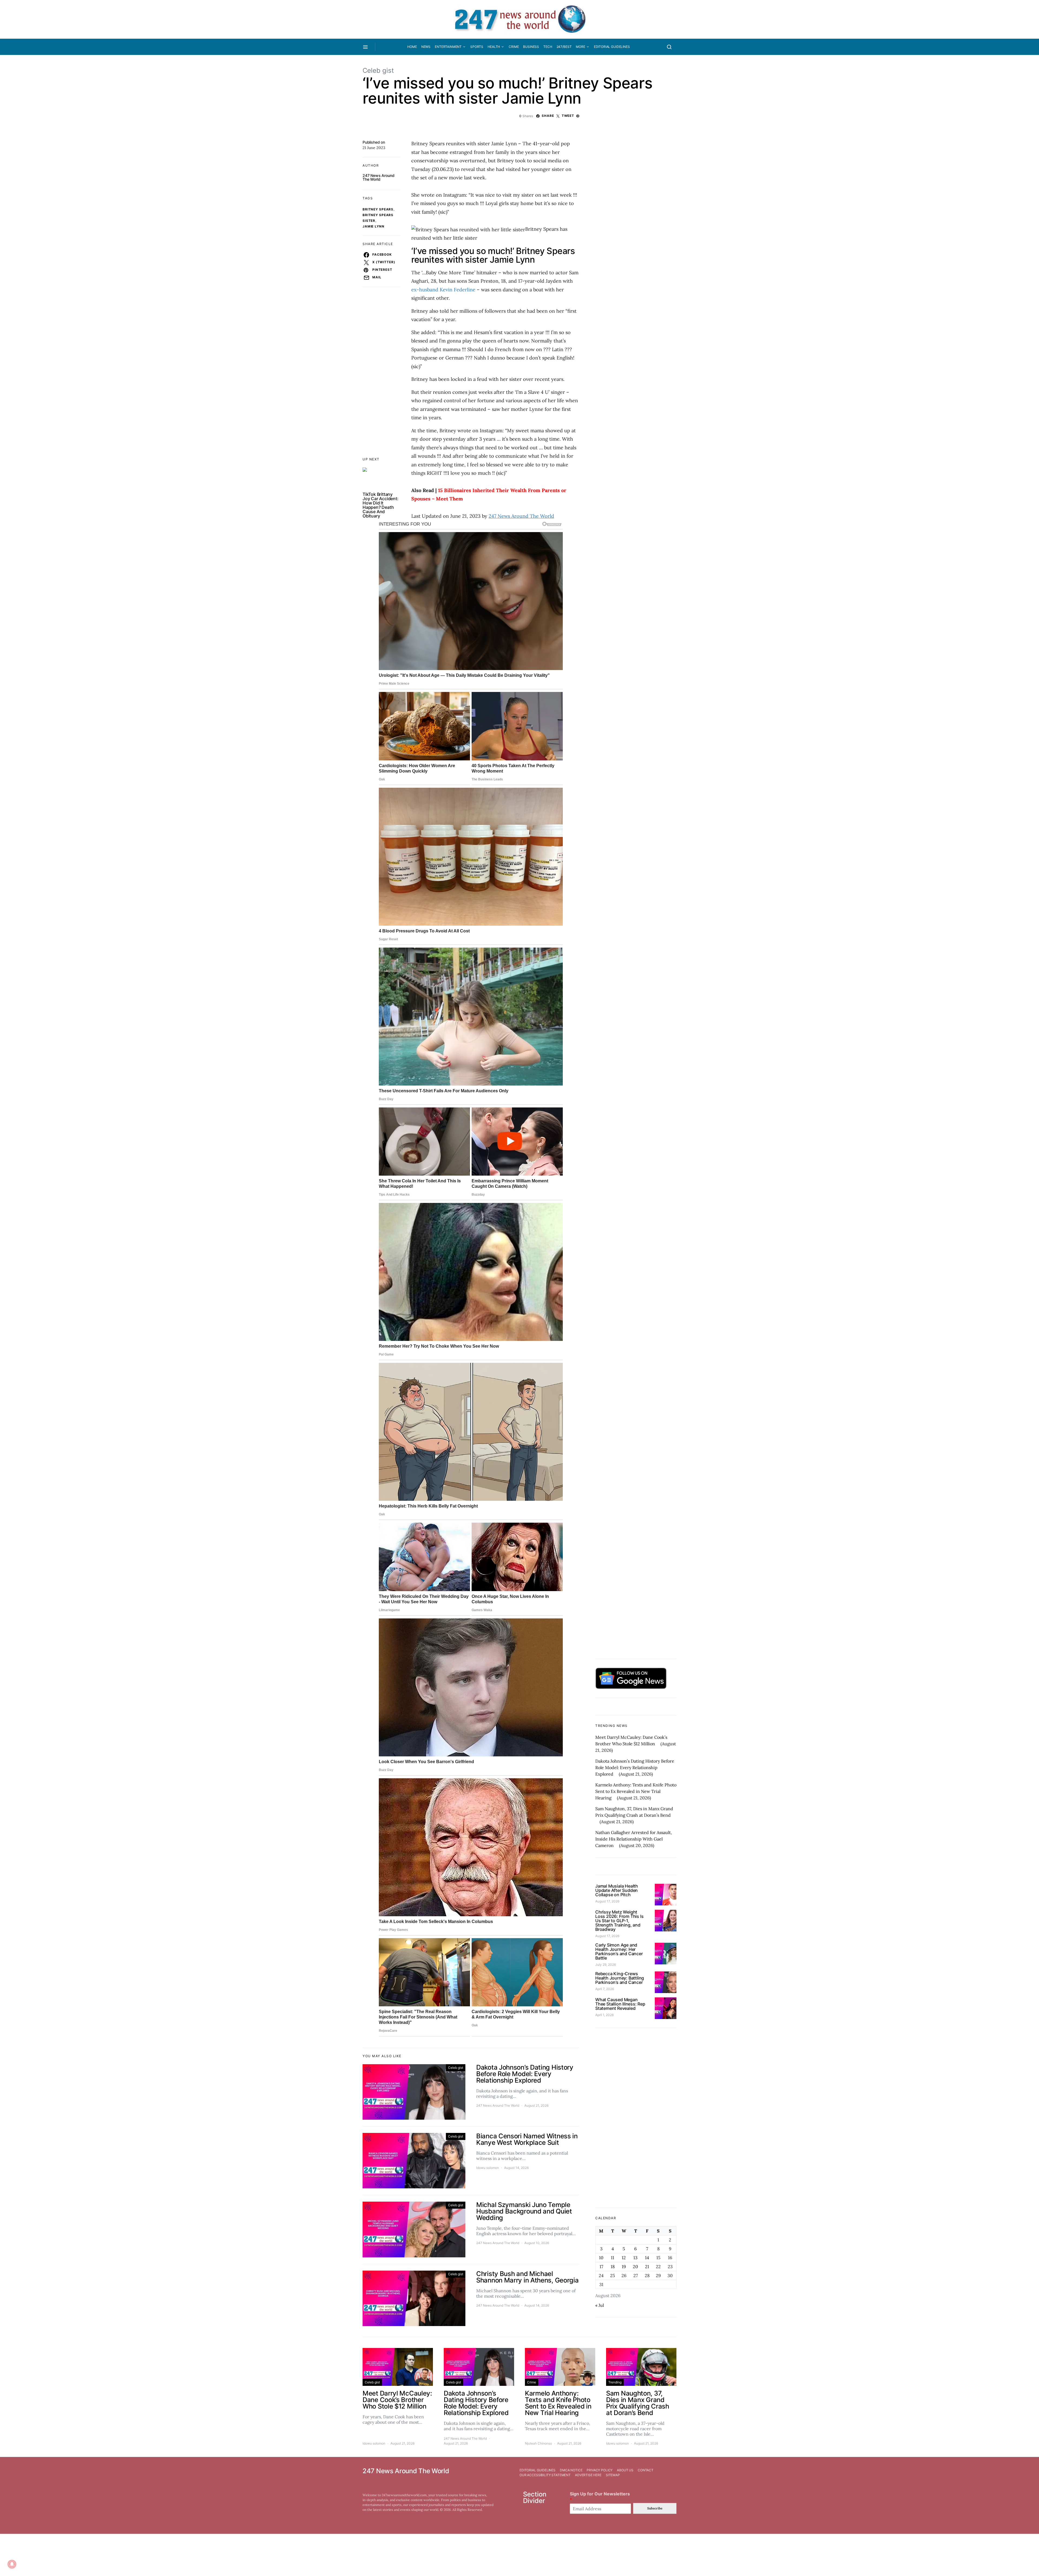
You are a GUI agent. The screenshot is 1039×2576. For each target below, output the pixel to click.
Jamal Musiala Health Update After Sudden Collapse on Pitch (617, 1890)
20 (635, 2267)
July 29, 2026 (606, 1965)
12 (624, 2258)
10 (601, 2258)
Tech (548, 47)
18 (613, 2267)
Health (494, 47)
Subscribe (655, 2508)
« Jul (600, 2305)
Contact (646, 2470)
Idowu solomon (488, 2168)
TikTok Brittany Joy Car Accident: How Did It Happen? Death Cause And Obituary (381, 505)
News (426, 47)
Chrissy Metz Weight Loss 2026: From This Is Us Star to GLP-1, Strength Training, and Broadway (619, 1921)
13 (635, 2258)
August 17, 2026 (607, 1901)
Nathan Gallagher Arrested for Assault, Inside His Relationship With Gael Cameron (634, 1839)
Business (531, 47)
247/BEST (564, 47)
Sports (477, 47)
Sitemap (613, 2475)
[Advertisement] (636, 2118)
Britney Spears (378, 209)
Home (412, 47)
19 (624, 2267)
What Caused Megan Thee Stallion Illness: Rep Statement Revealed (620, 2004)
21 (647, 2267)
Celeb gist (378, 70)
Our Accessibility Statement (545, 2475)
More (580, 47)
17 (601, 2267)
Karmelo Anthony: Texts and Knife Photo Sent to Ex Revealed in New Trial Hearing (636, 1791)
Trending (615, 2382)
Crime (514, 47)
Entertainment (448, 47)
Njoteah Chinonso (538, 2443)
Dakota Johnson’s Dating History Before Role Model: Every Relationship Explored (635, 1767)
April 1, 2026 (604, 2015)
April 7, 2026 (605, 1989)
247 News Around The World (378, 177)
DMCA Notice (571, 2470)
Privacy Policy (600, 2470)
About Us (625, 2470)
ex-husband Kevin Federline (443, 290)
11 (613, 2258)
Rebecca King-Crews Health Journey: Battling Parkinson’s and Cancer (620, 1978)
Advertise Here (588, 2475)
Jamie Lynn (374, 226)
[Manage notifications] (12, 2564)
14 (647, 2258)
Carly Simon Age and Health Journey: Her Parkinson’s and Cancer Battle (619, 1951)
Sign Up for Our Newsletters (600, 2497)
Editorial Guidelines (612, 47)
